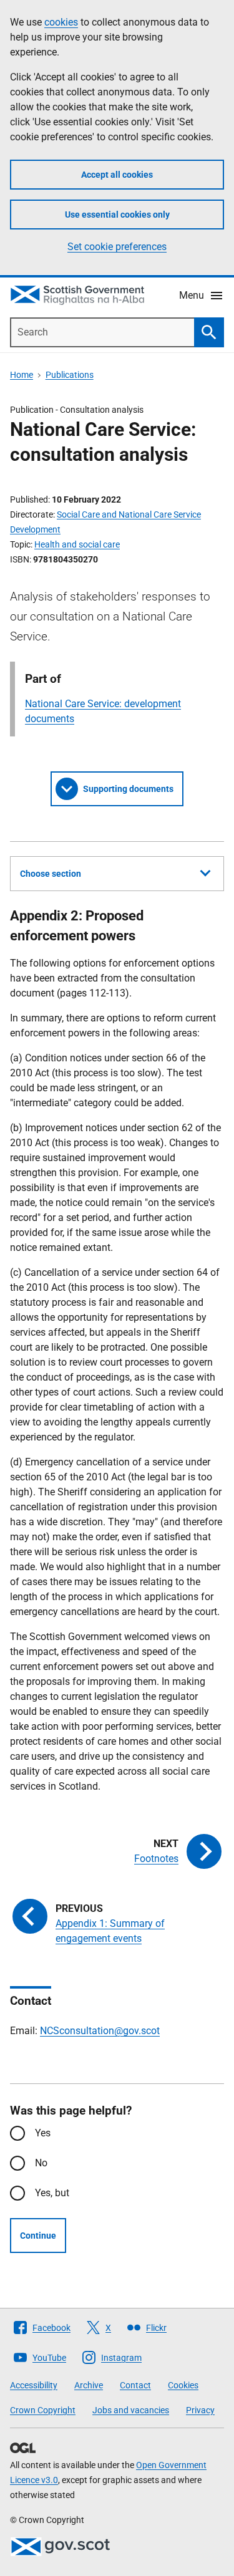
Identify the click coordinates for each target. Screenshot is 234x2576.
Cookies (183, 2385)
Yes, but (52, 2193)
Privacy (200, 2410)
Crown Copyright (43, 2410)
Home (22, 375)
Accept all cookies (117, 175)
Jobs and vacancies (131, 2410)
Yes (43, 2133)
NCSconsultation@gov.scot (100, 2031)
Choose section (51, 874)
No (41, 2163)
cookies (61, 22)
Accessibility (34, 2385)
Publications (70, 375)
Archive (89, 2385)
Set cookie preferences (117, 247)
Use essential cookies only (117, 215)
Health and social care (77, 544)
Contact (135, 2385)
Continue (38, 2236)
